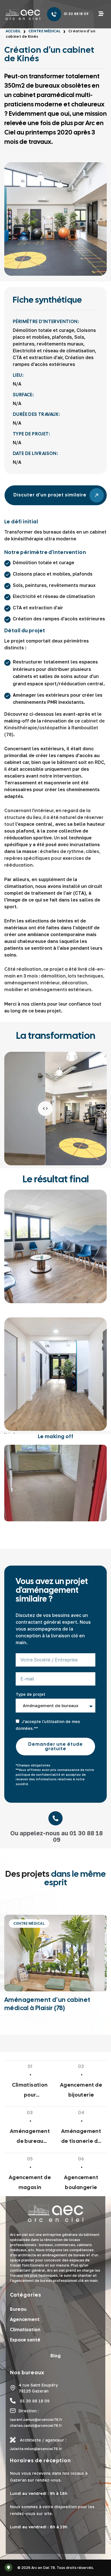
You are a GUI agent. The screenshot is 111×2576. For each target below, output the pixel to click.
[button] (101, 14)
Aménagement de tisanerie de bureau (81, 2137)
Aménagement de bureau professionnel (30, 2137)
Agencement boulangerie (81, 2182)
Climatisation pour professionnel (30, 2091)
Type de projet (30, 1694)
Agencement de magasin (30, 2182)
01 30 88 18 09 (76, 14)
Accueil (13, 31)
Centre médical (45, 31)
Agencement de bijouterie (81, 2090)
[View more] (55, 1374)
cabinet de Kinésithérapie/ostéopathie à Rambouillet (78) (55, 728)
